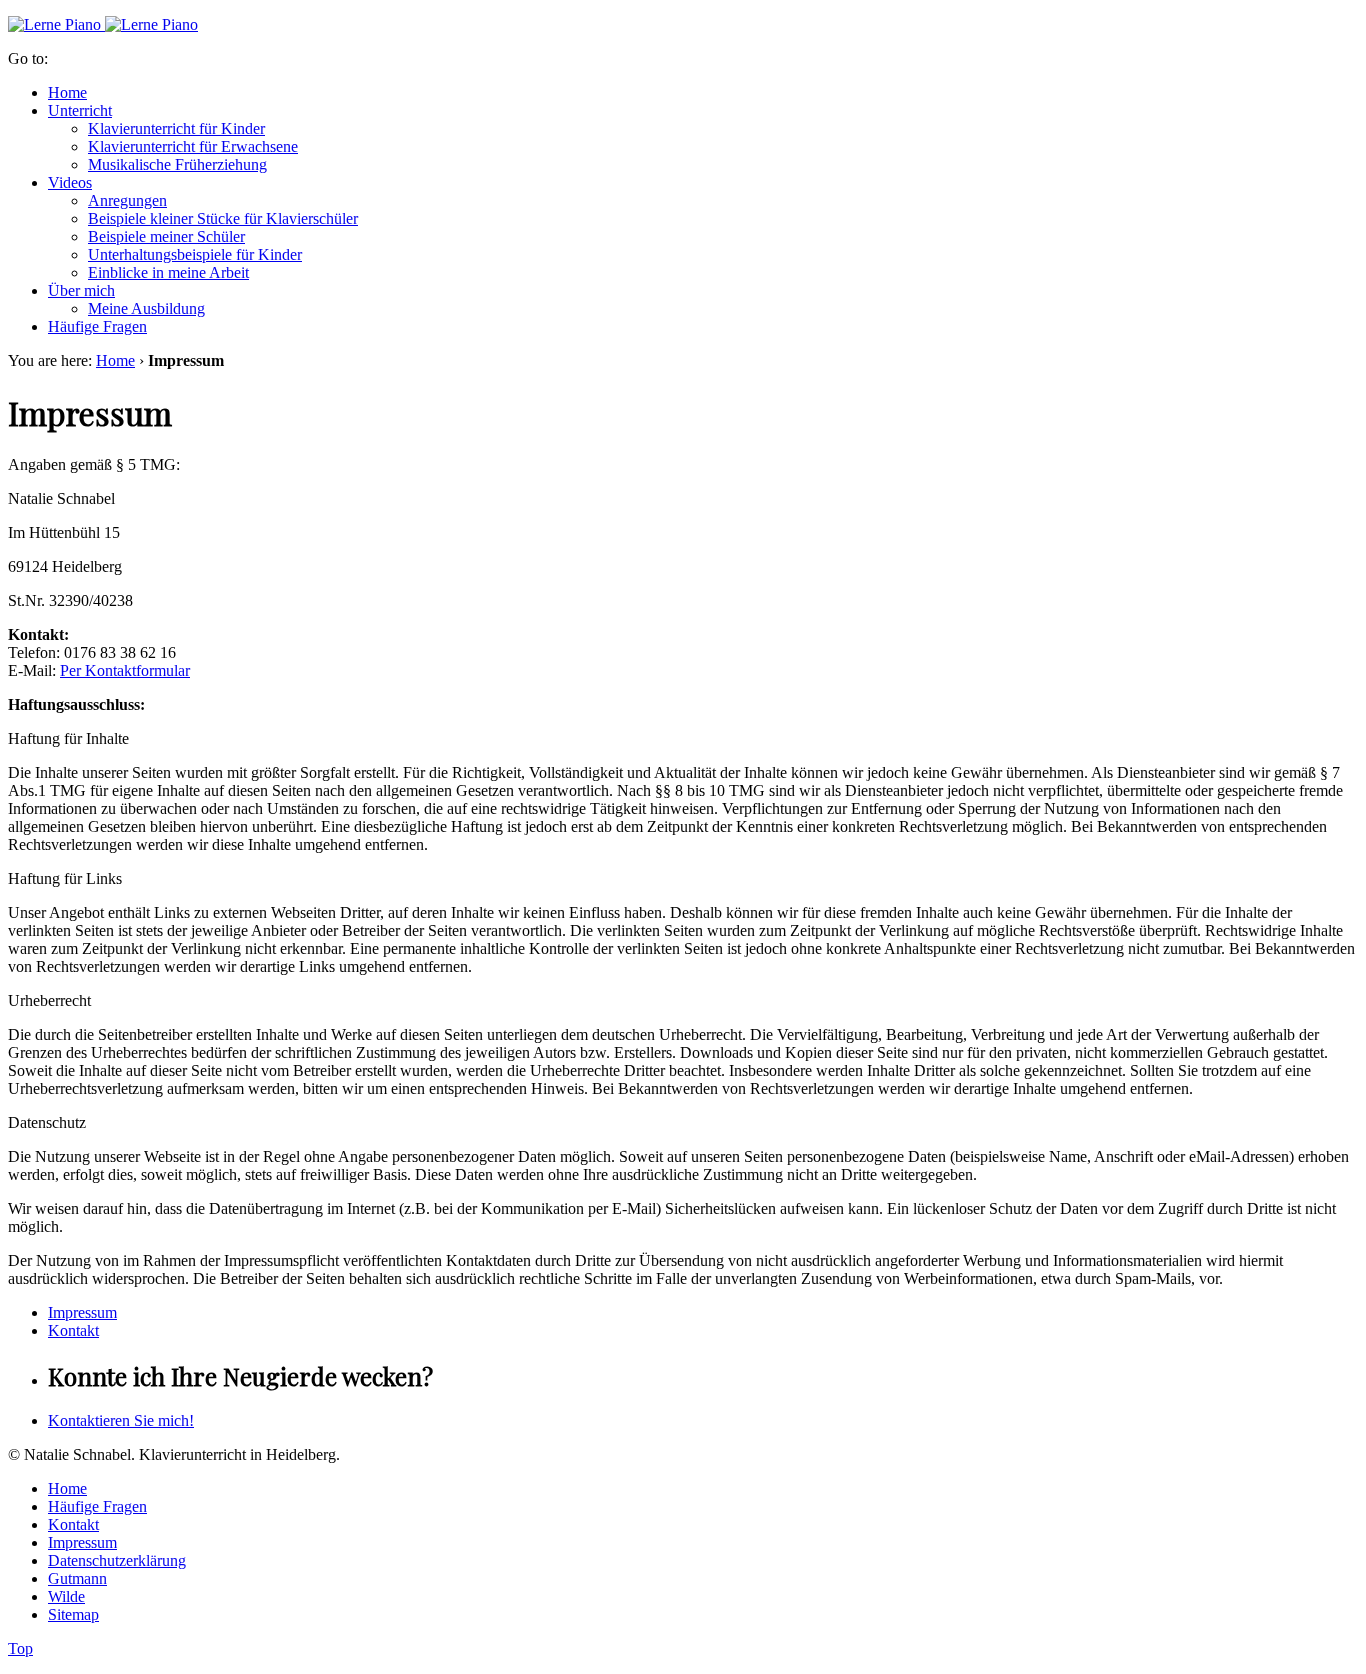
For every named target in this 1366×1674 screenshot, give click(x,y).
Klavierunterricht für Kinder (176, 128)
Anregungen (127, 200)
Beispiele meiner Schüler (166, 236)
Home (67, 92)
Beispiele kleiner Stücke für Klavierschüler (223, 218)
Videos (70, 182)
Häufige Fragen (97, 326)
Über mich (81, 290)
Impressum (82, 1312)
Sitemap (73, 1614)
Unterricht (80, 110)
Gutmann (77, 1578)
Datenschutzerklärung (117, 1560)
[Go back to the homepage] (103, 24)
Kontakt (73, 1330)
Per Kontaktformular (125, 670)
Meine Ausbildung (146, 308)
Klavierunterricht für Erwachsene (193, 146)
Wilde (66, 1596)
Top (20, 1648)
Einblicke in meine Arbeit (168, 272)
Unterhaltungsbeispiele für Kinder (195, 254)
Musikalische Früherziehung (177, 164)
